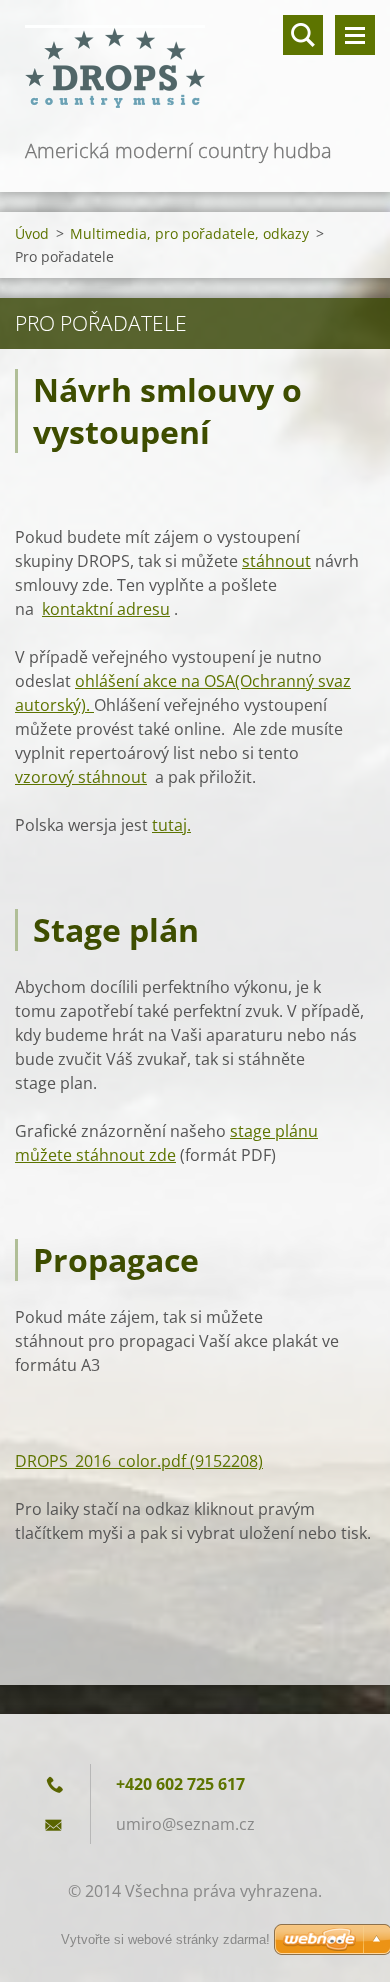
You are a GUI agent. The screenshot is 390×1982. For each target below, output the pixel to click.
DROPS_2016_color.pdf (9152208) (139, 1461)
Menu (355, 35)
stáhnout (276, 561)
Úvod (32, 233)
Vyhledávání (303, 35)
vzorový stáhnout (81, 777)
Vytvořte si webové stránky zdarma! (165, 1939)
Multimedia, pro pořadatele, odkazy (189, 233)
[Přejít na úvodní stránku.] (195, 67)
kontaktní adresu (106, 609)
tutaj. (171, 825)
